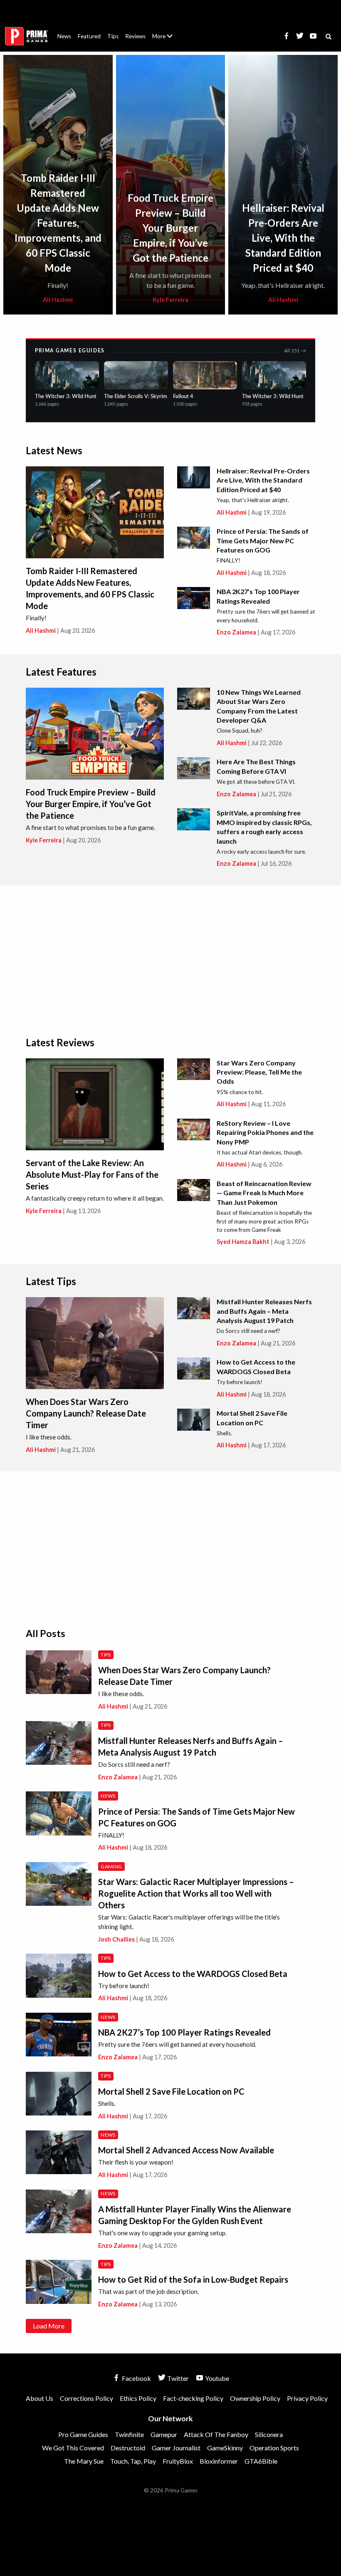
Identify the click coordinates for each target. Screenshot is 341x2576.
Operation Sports (274, 2448)
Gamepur (164, 2434)
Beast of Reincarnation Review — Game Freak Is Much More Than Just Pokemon (264, 1193)
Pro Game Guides (83, 2434)
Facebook (136, 2378)
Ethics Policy (138, 2398)
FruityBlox (178, 2461)
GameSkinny (225, 2448)
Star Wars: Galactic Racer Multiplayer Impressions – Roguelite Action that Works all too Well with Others (196, 1893)
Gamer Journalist (176, 2448)
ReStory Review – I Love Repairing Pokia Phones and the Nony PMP (265, 1132)
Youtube (216, 2378)
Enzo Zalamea (236, 632)
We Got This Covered (73, 2448)
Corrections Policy (86, 2398)
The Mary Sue (84, 2461)
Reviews (135, 36)
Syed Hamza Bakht (243, 1242)
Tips (113, 36)
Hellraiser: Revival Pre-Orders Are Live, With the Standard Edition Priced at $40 (283, 238)
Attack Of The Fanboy (216, 2434)
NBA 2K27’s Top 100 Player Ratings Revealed (184, 2032)
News (64, 36)
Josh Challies (116, 1939)
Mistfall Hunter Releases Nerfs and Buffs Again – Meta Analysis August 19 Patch (264, 1311)
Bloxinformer (219, 2461)
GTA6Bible (261, 2461)
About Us (164, 31)
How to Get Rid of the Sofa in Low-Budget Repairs (193, 2279)
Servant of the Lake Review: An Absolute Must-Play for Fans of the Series (92, 1174)
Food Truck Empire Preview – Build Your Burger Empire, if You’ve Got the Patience (170, 228)
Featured (89, 36)
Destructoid (128, 2448)
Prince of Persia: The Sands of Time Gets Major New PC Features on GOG (263, 540)
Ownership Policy (255, 2398)
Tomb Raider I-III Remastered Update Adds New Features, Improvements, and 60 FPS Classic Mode (58, 223)
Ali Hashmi (58, 300)
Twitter (177, 2378)
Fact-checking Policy (193, 2398)
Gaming (111, 1866)
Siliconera (269, 2434)
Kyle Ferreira (170, 300)
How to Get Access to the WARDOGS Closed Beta (193, 1974)
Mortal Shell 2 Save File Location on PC (171, 2091)
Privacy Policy (307, 2398)
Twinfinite (129, 2434)
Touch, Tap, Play (133, 2461)
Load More (49, 2326)
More (167, 40)
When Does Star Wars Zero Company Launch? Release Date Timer (86, 1413)
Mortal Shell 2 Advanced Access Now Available (186, 2150)
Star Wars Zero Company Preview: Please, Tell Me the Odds (259, 1072)
